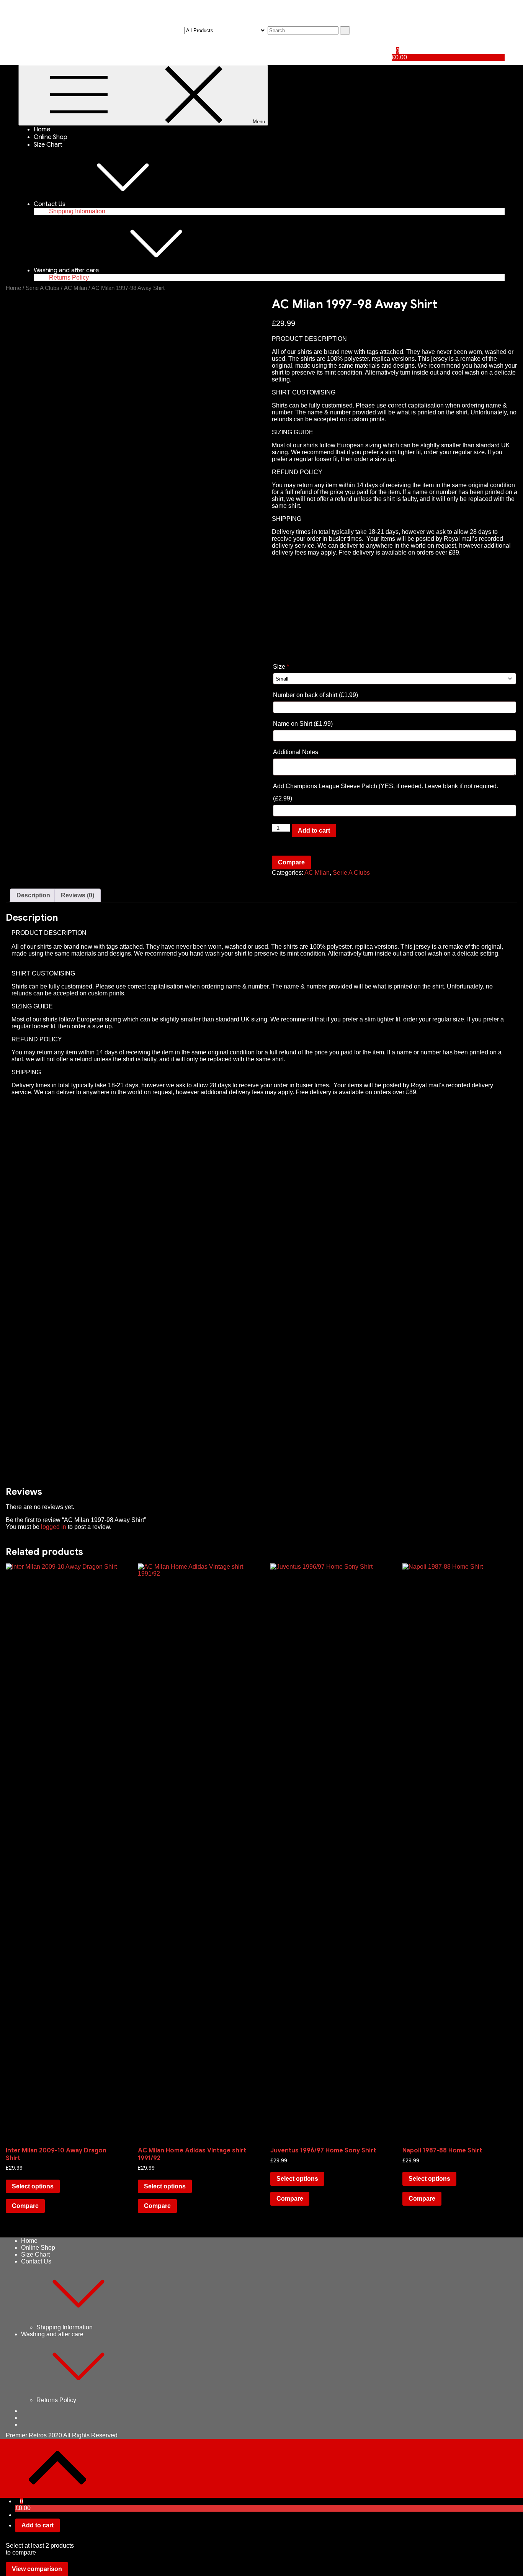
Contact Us (50, 204)
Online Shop (51, 137)
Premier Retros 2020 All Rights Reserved (62, 2435)
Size (281, 667)
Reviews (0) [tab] (78, 895)
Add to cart (314, 831)
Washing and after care (66, 270)
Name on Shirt (303, 724)
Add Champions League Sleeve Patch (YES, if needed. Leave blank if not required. (386, 792)
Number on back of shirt (315, 695)
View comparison (37, 2569)
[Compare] (394, 43)
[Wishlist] (394, 37)
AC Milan (75, 288)
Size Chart (48, 145)
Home (42, 129)
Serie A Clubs (42, 288)
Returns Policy (69, 277)
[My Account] (394, 30)
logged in (54, 1527)
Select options (33, 2186)
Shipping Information (77, 211)
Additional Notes (296, 752)
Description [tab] (33, 895)
